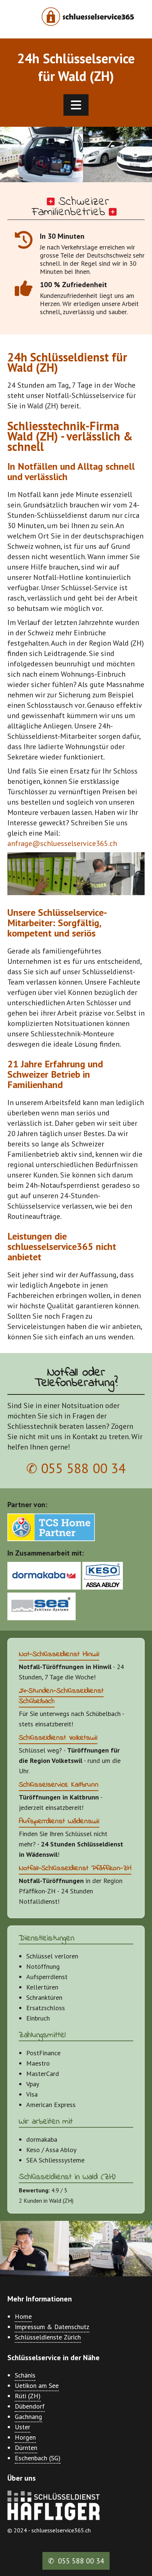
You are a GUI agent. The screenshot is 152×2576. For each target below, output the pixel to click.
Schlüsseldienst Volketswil (58, 1738)
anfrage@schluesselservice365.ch (62, 843)
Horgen (25, 2437)
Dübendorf (30, 2406)
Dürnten (26, 2448)
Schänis (25, 2375)
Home (23, 2316)
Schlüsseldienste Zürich (48, 2337)
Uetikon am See (37, 2385)
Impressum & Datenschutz (52, 2327)
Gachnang (28, 2417)
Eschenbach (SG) (38, 2458)
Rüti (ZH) (28, 2396)
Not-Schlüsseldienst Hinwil (59, 1654)
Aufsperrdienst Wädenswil (59, 1821)
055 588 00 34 (83, 1468)
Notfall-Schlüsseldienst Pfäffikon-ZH (75, 1868)
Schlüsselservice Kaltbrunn (59, 1785)
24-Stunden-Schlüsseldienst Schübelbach (61, 1696)
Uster (23, 2427)
